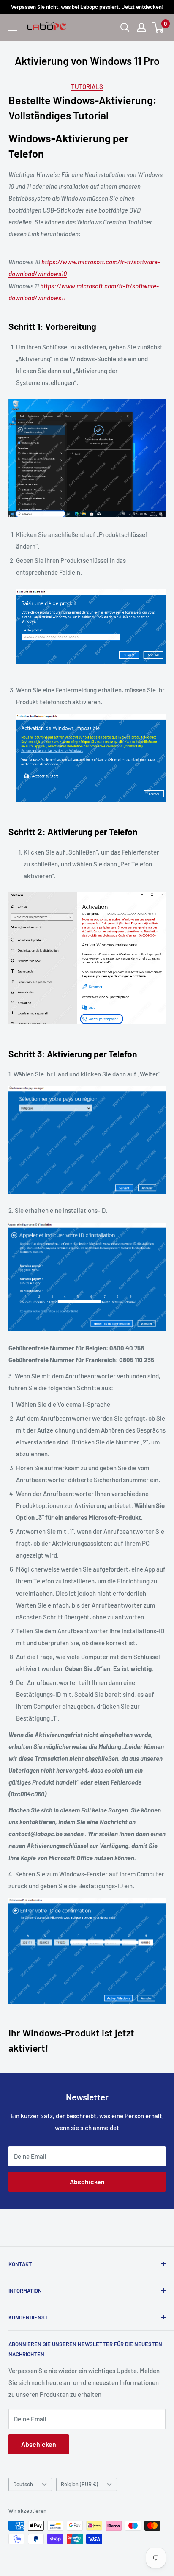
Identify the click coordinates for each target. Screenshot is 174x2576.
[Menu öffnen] (13, 28)
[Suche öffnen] (125, 28)
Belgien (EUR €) (79, 2484)
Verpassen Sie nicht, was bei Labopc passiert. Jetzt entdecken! (87, 7)
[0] (159, 28)
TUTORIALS (87, 86)
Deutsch (23, 2484)
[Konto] (141, 28)
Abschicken (87, 2182)
